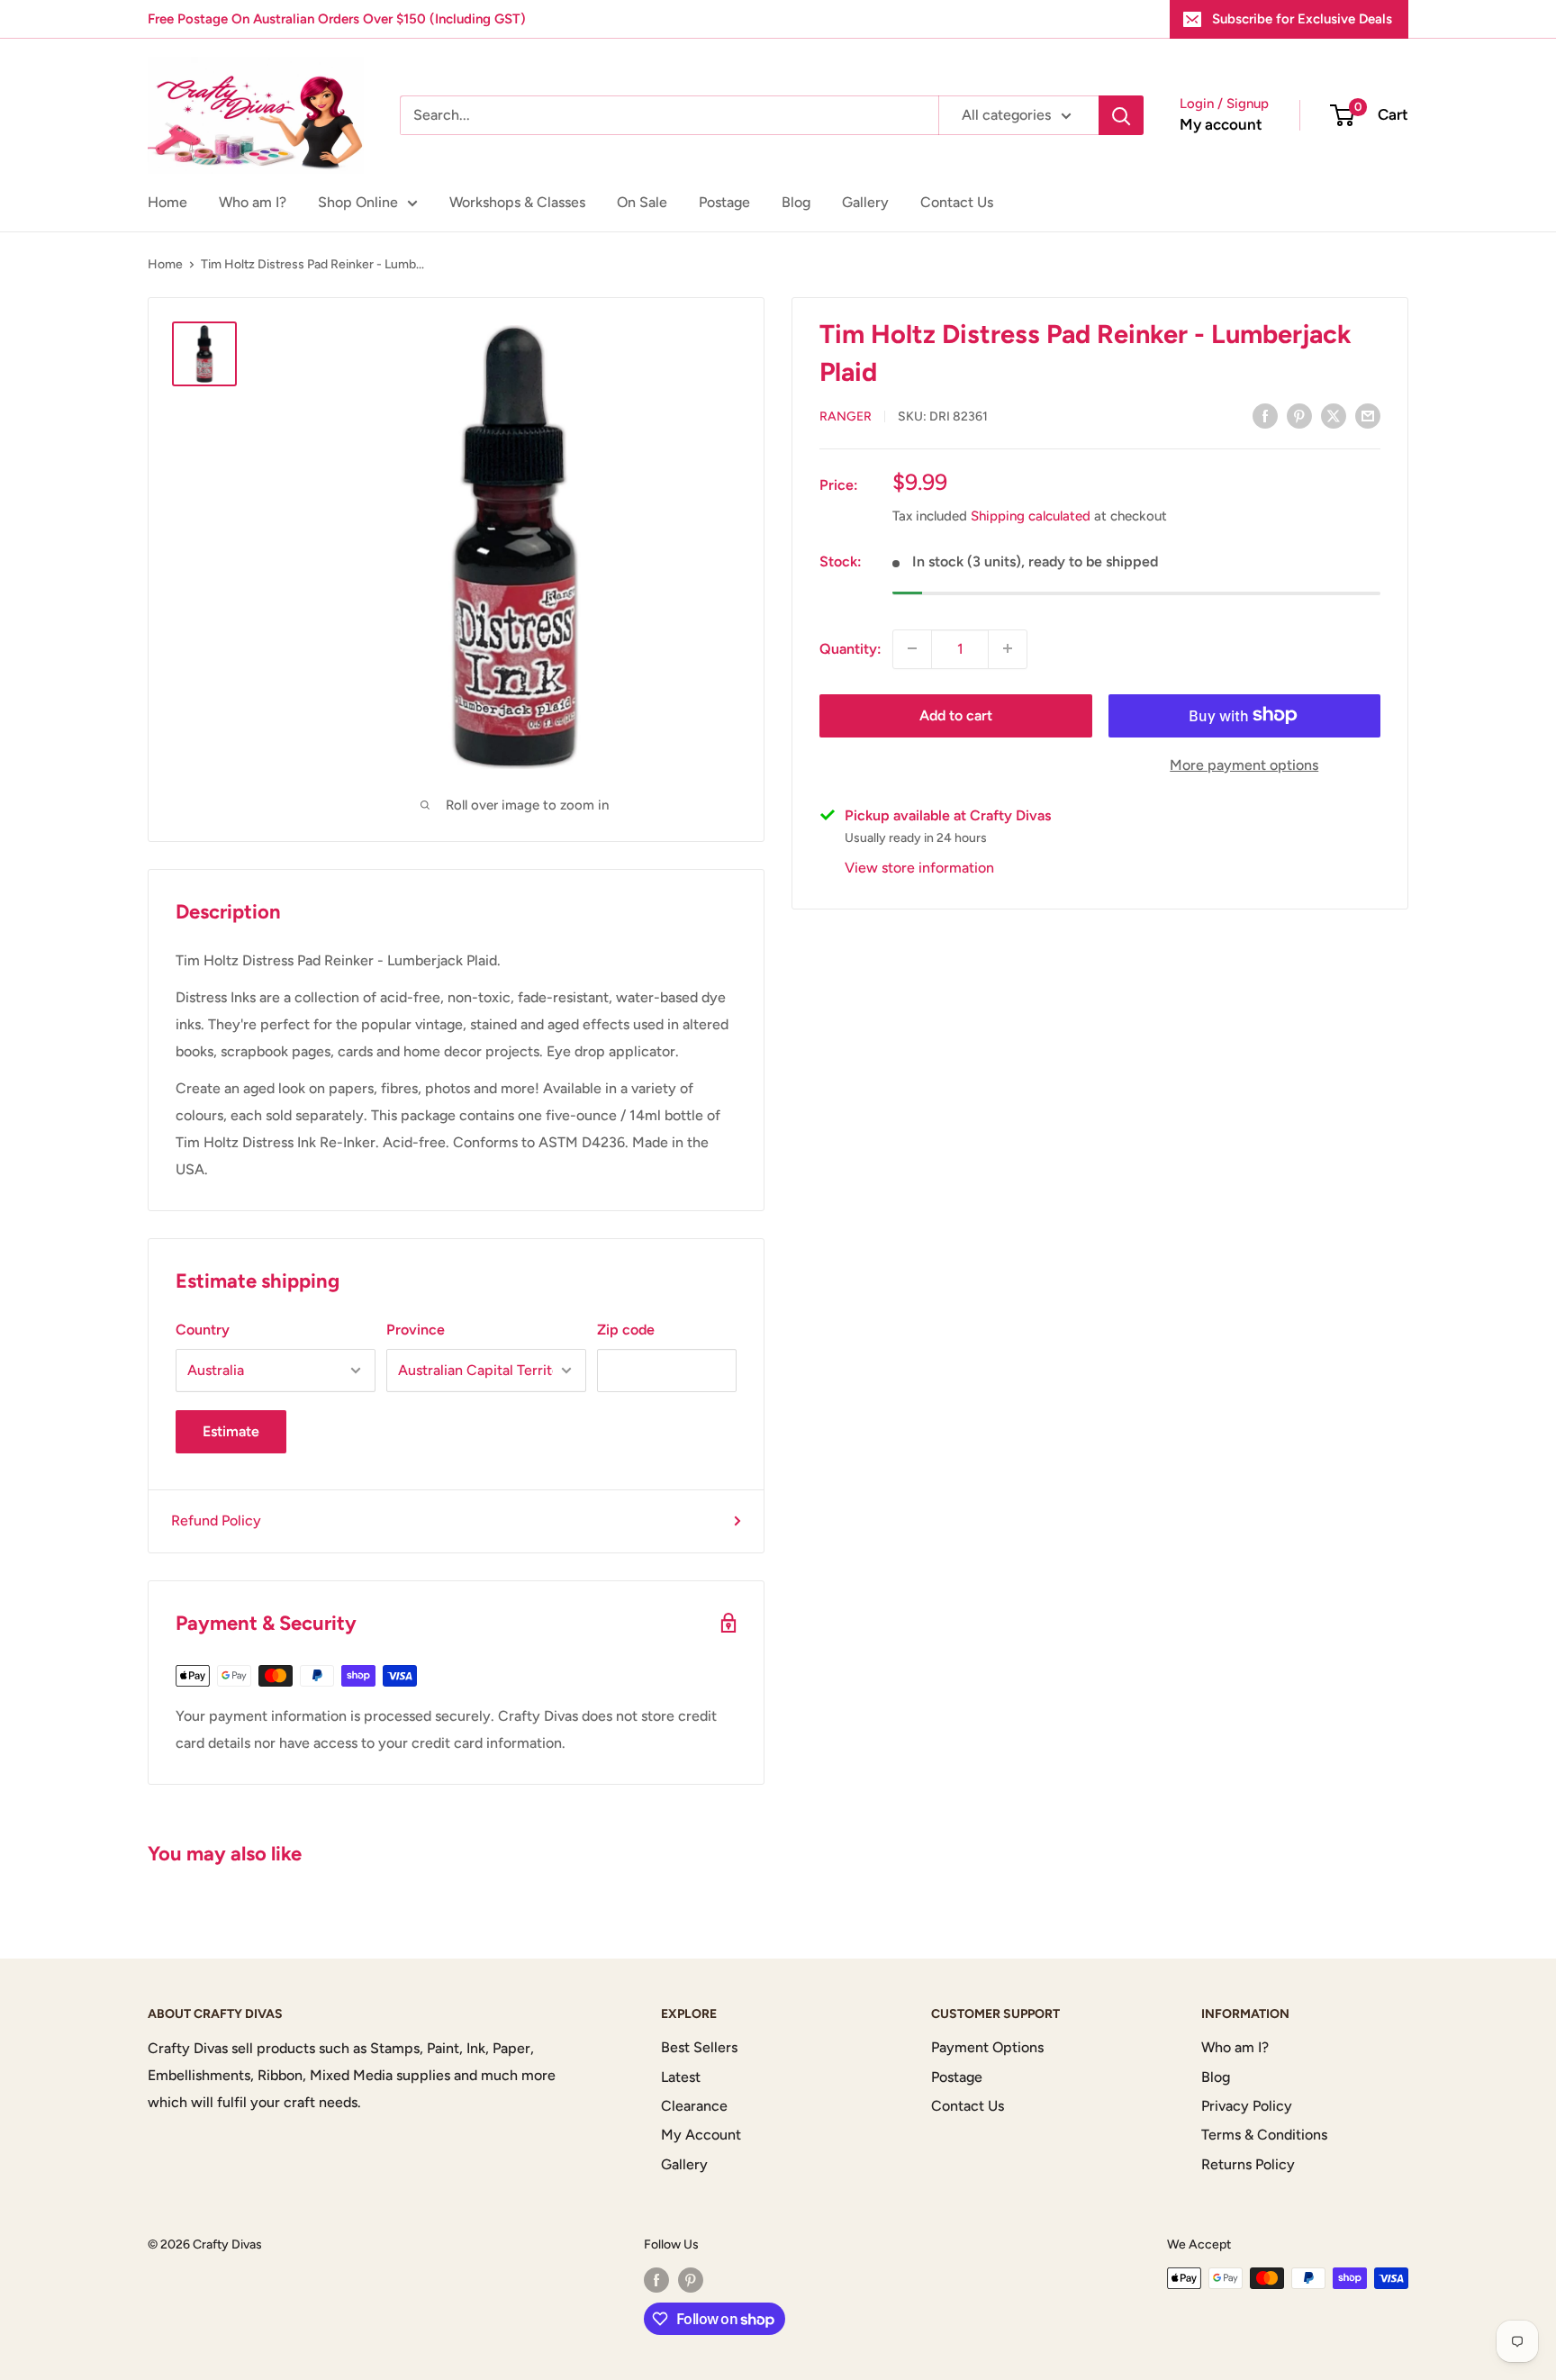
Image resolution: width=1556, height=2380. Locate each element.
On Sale (642, 202)
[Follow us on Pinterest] (691, 2280)
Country (203, 1330)
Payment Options (987, 2047)
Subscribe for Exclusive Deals (1302, 19)
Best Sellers (699, 2047)
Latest (681, 2077)
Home (167, 202)
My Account (701, 2135)
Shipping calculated (1031, 516)
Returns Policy (1248, 2164)
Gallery (865, 202)
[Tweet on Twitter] (1334, 415)
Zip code (626, 1330)
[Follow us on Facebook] (656, 2280)
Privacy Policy (1247, 2106)
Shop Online (358, 202)
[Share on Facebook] (1265, 415)
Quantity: (850, 648)
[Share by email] (1368, 415)
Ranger (846, 416)
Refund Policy (216, 1520)
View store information (919, 867)
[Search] (1121, 115)
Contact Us (957, 202)
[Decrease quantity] (912, 648)
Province (416, 1330)
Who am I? (253, 202)
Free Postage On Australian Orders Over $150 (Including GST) (337, 19)
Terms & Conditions (1264, 2135)
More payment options (1244, 764)
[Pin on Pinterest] (1299, 415)
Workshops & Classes (517, 202)
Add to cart (956, 715)
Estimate (231, 1431)
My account (1221, 124)
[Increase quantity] (1008, 648)
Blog (796, 202)
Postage (724, 202)
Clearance (694, 2106)
